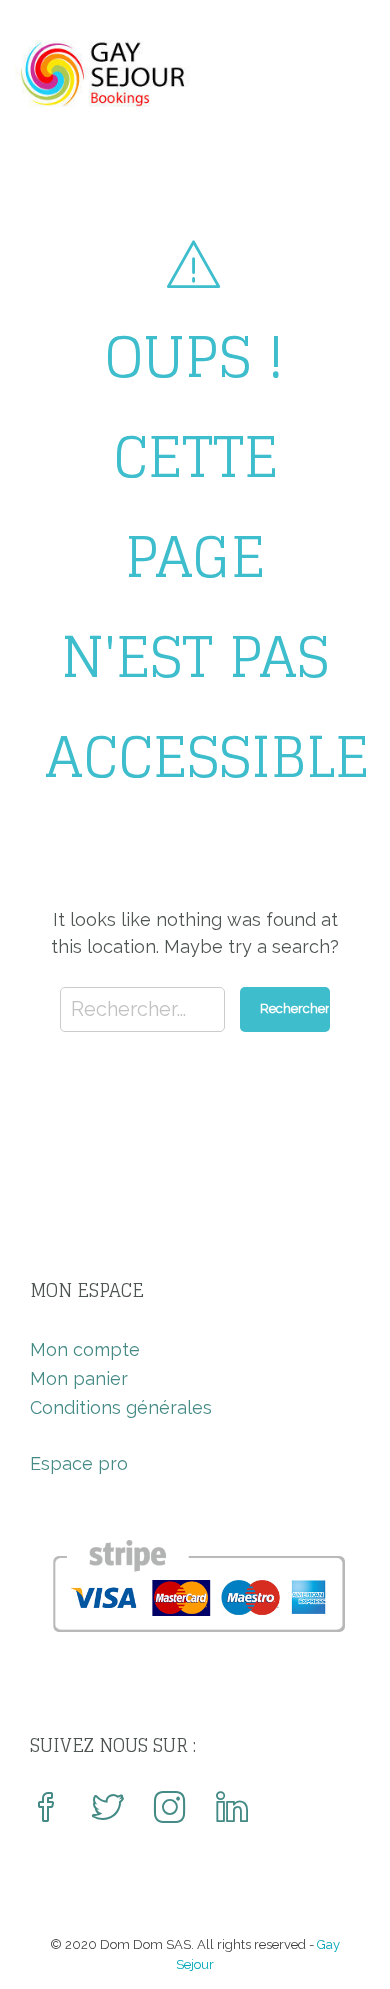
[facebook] (46, 1809)
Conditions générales (121, 1407)
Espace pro (79, 1463)
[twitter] (108, 1809)
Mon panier (79, 1378)
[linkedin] (232, 1809)
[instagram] (170, 1809)
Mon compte (85, 1349)
